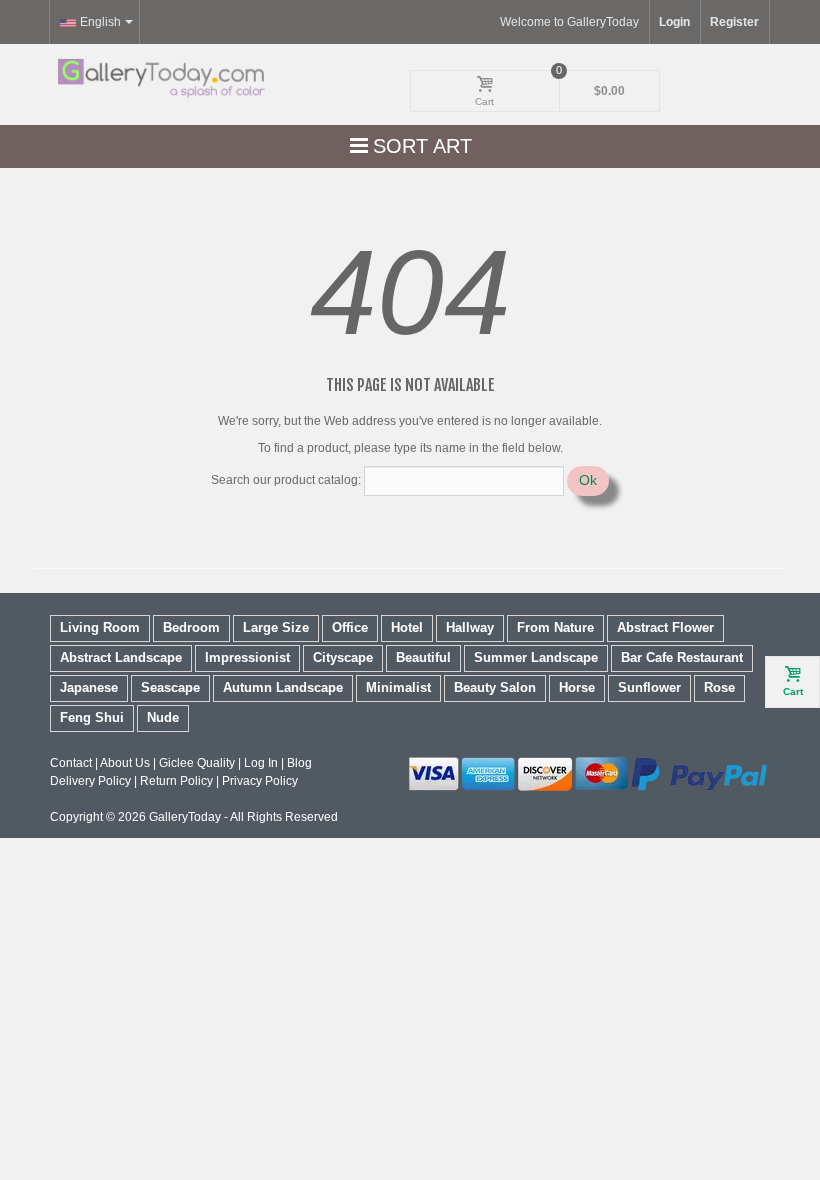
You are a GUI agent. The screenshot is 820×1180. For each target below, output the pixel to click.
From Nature (555, 627)
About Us (125, 763)
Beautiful (423, 657)
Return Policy (176, 781)
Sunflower (649, 687)
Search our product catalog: (286, 480)
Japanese (89, 687)
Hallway (470, 627)
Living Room (100, 627)
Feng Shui (92, 717)
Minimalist (398, 687)
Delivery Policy (90, 781)
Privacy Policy (260, 781)
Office (350, 627)
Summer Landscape (536, 657)
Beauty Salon (495, 687)
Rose (719, 687)
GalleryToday (185, 817)
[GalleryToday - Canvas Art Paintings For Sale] (160, 78)
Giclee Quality (197, 763)
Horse (577, 687)
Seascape (170, 687)
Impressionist (247, 657)
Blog (299, 763)
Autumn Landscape (283, 687)
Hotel (407, 627)
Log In (261, 763)
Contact (71, 763)
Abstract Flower (665, 627)
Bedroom (191, 627)
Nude (163, 717)
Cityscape (343, 657)
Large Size (276, 627)
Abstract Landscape (121, 657)
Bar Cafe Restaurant (682, 657)
